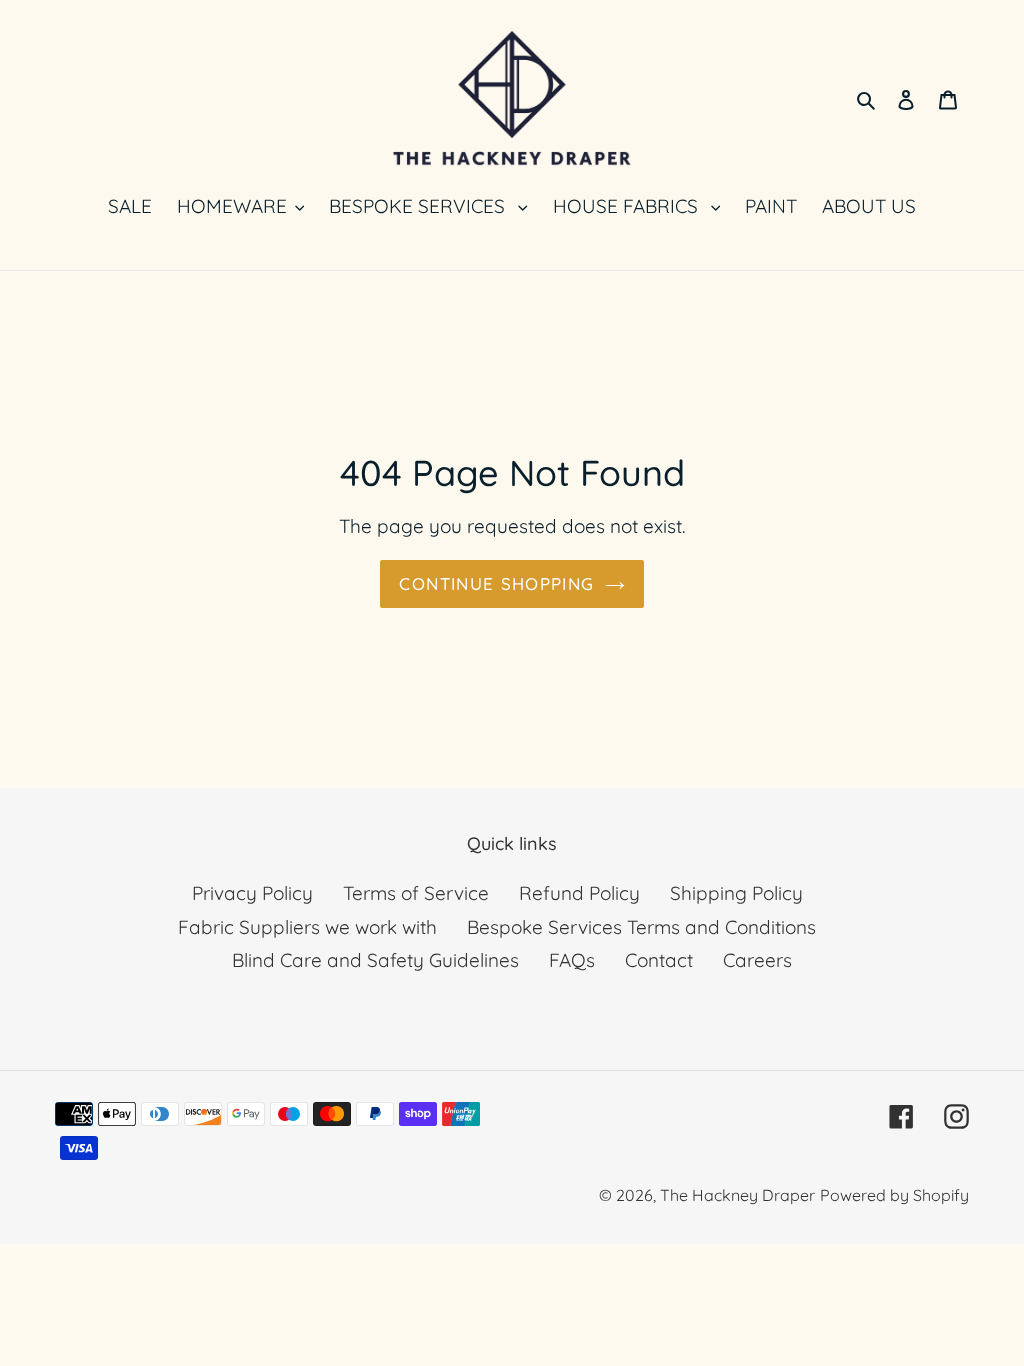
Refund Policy (579, 893)
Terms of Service (416, 893)
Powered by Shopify (894, 1195)
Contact (659, 960)
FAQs (572, 960)
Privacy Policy (252, 893)
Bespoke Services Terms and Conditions (641, 927)
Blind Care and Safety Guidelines (375, 960)
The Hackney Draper (737, 1195)
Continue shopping (496, 583)
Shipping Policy (736, 893)
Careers (757, 960)
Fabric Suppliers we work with (307, 927)
